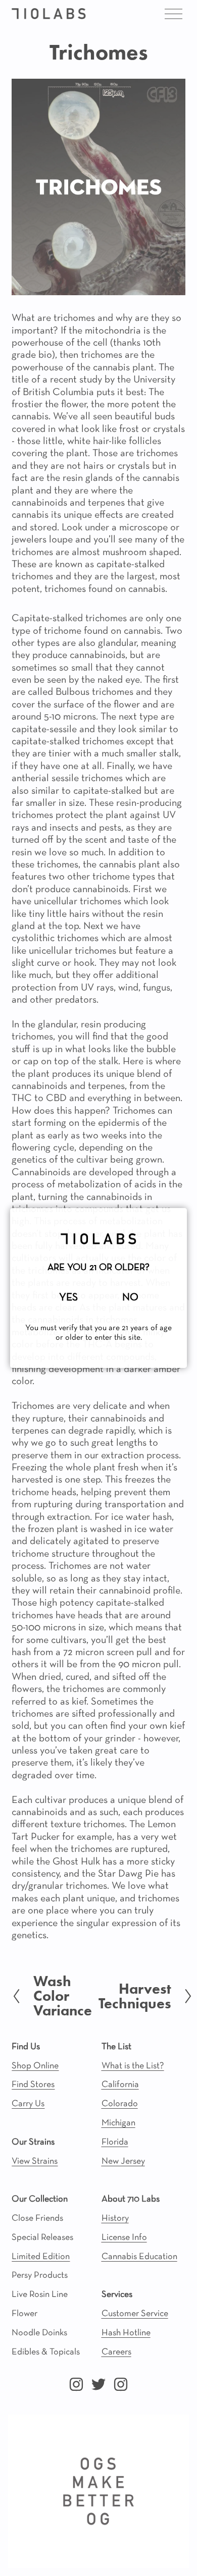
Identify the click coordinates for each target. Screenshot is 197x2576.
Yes (68, 1298)
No (130, 1298)
